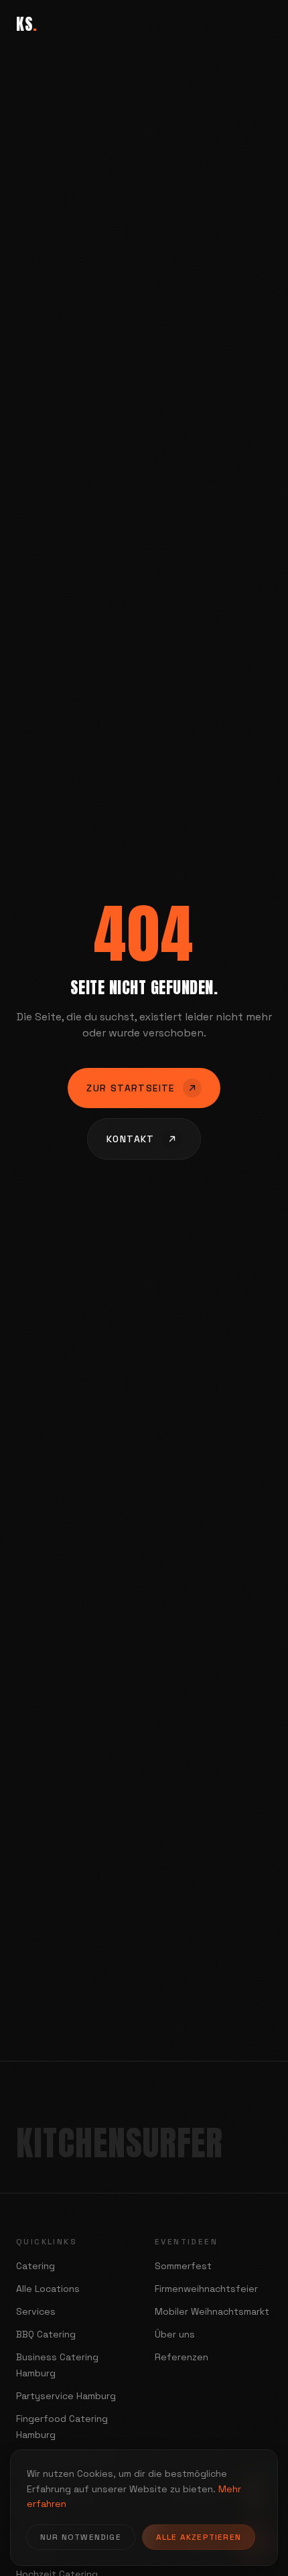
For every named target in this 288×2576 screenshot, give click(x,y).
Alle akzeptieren (199, 2537)
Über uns (175, 2334)
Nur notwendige (81, 2537)
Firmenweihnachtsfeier (206, 2289)
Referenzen (182, 2357)
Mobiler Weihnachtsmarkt (212, 2311)
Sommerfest (183, 2266)
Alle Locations (48, 2289)
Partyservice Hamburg (66, 2396)
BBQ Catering (46, 2334)
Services (36, 2311)
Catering (35, 2266)
